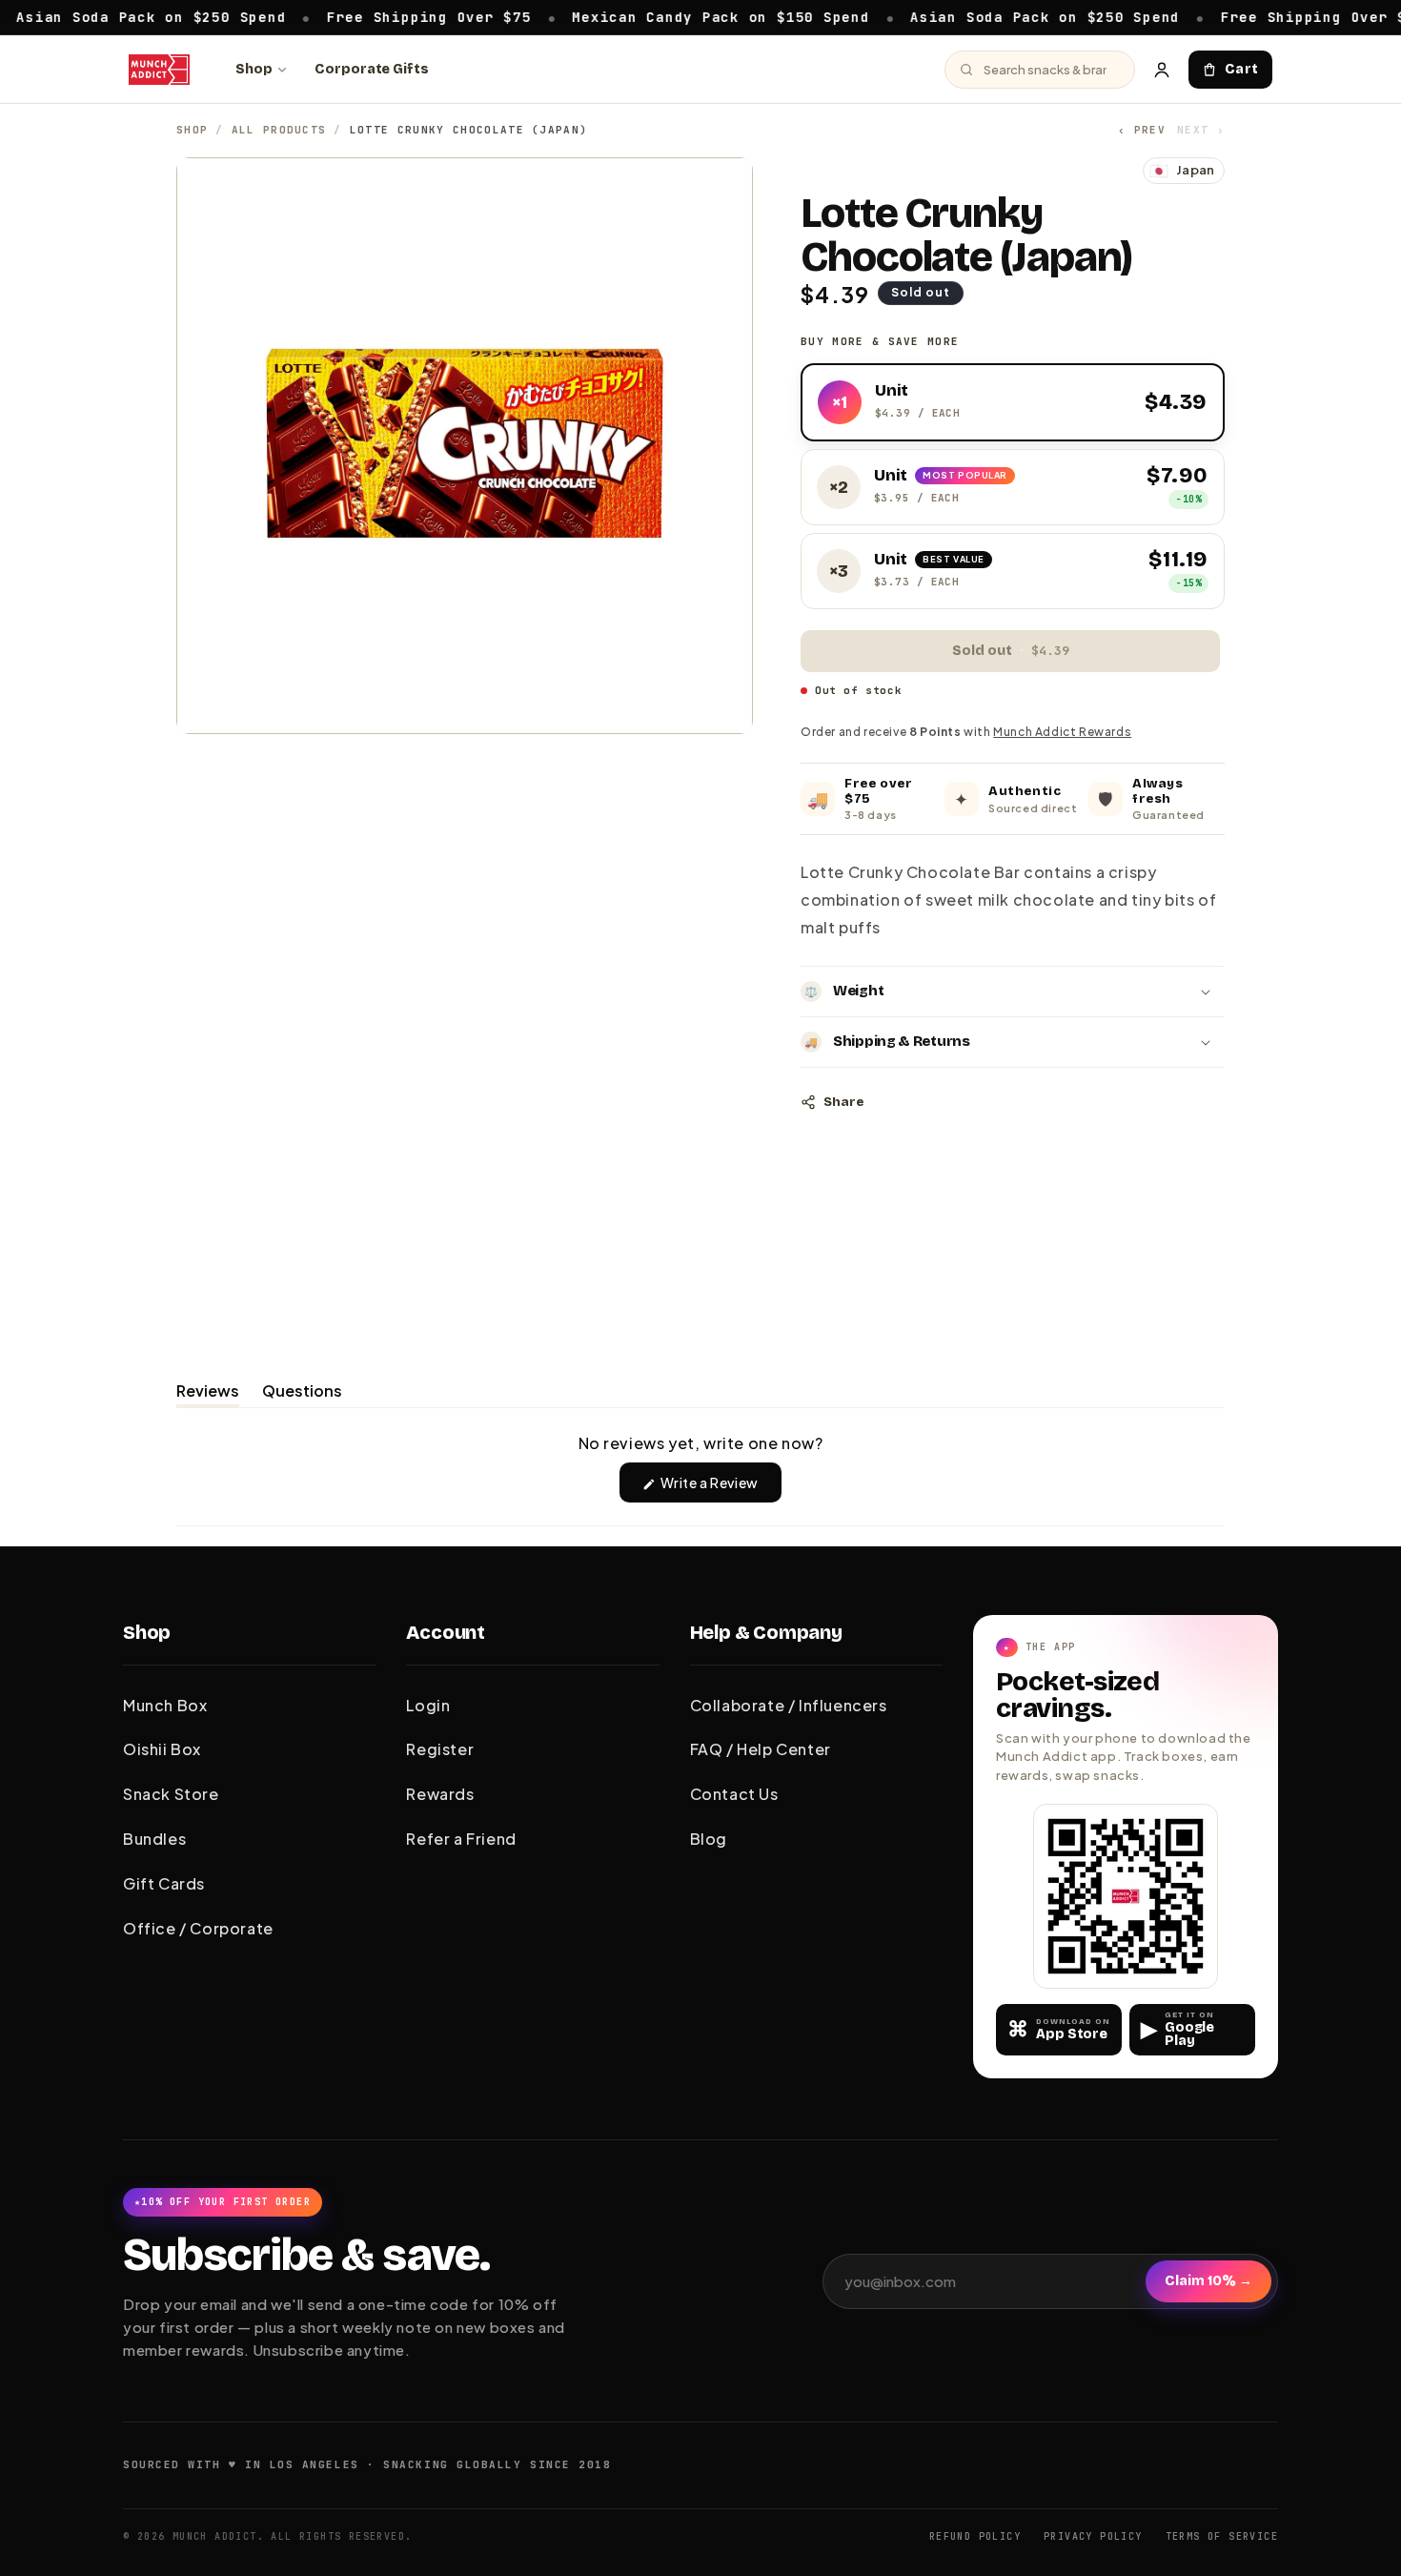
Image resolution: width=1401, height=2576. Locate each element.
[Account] (1162, 70)
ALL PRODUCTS (279, 130)
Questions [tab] (302, 1394)
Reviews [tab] (208, 1394)
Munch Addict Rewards (1062, 732)
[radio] (1013, 402)
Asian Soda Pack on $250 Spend (984, 16)
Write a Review (720, 1488)
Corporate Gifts (372, 69)
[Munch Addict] (159, 70)
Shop (254, 69)
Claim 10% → (1208, 2281)
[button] (1013, 992)
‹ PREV (1142, 130)
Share (843, 1102)
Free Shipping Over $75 (368, 16)
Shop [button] (147, 1632)
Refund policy (975, 2536)
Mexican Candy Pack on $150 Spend (660, 16)
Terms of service (1222, 2536)
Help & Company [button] (766, 1632)
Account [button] (446, 1632)
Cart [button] (1242, 69)
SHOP (192, 130)
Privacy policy (1093, 2536)
